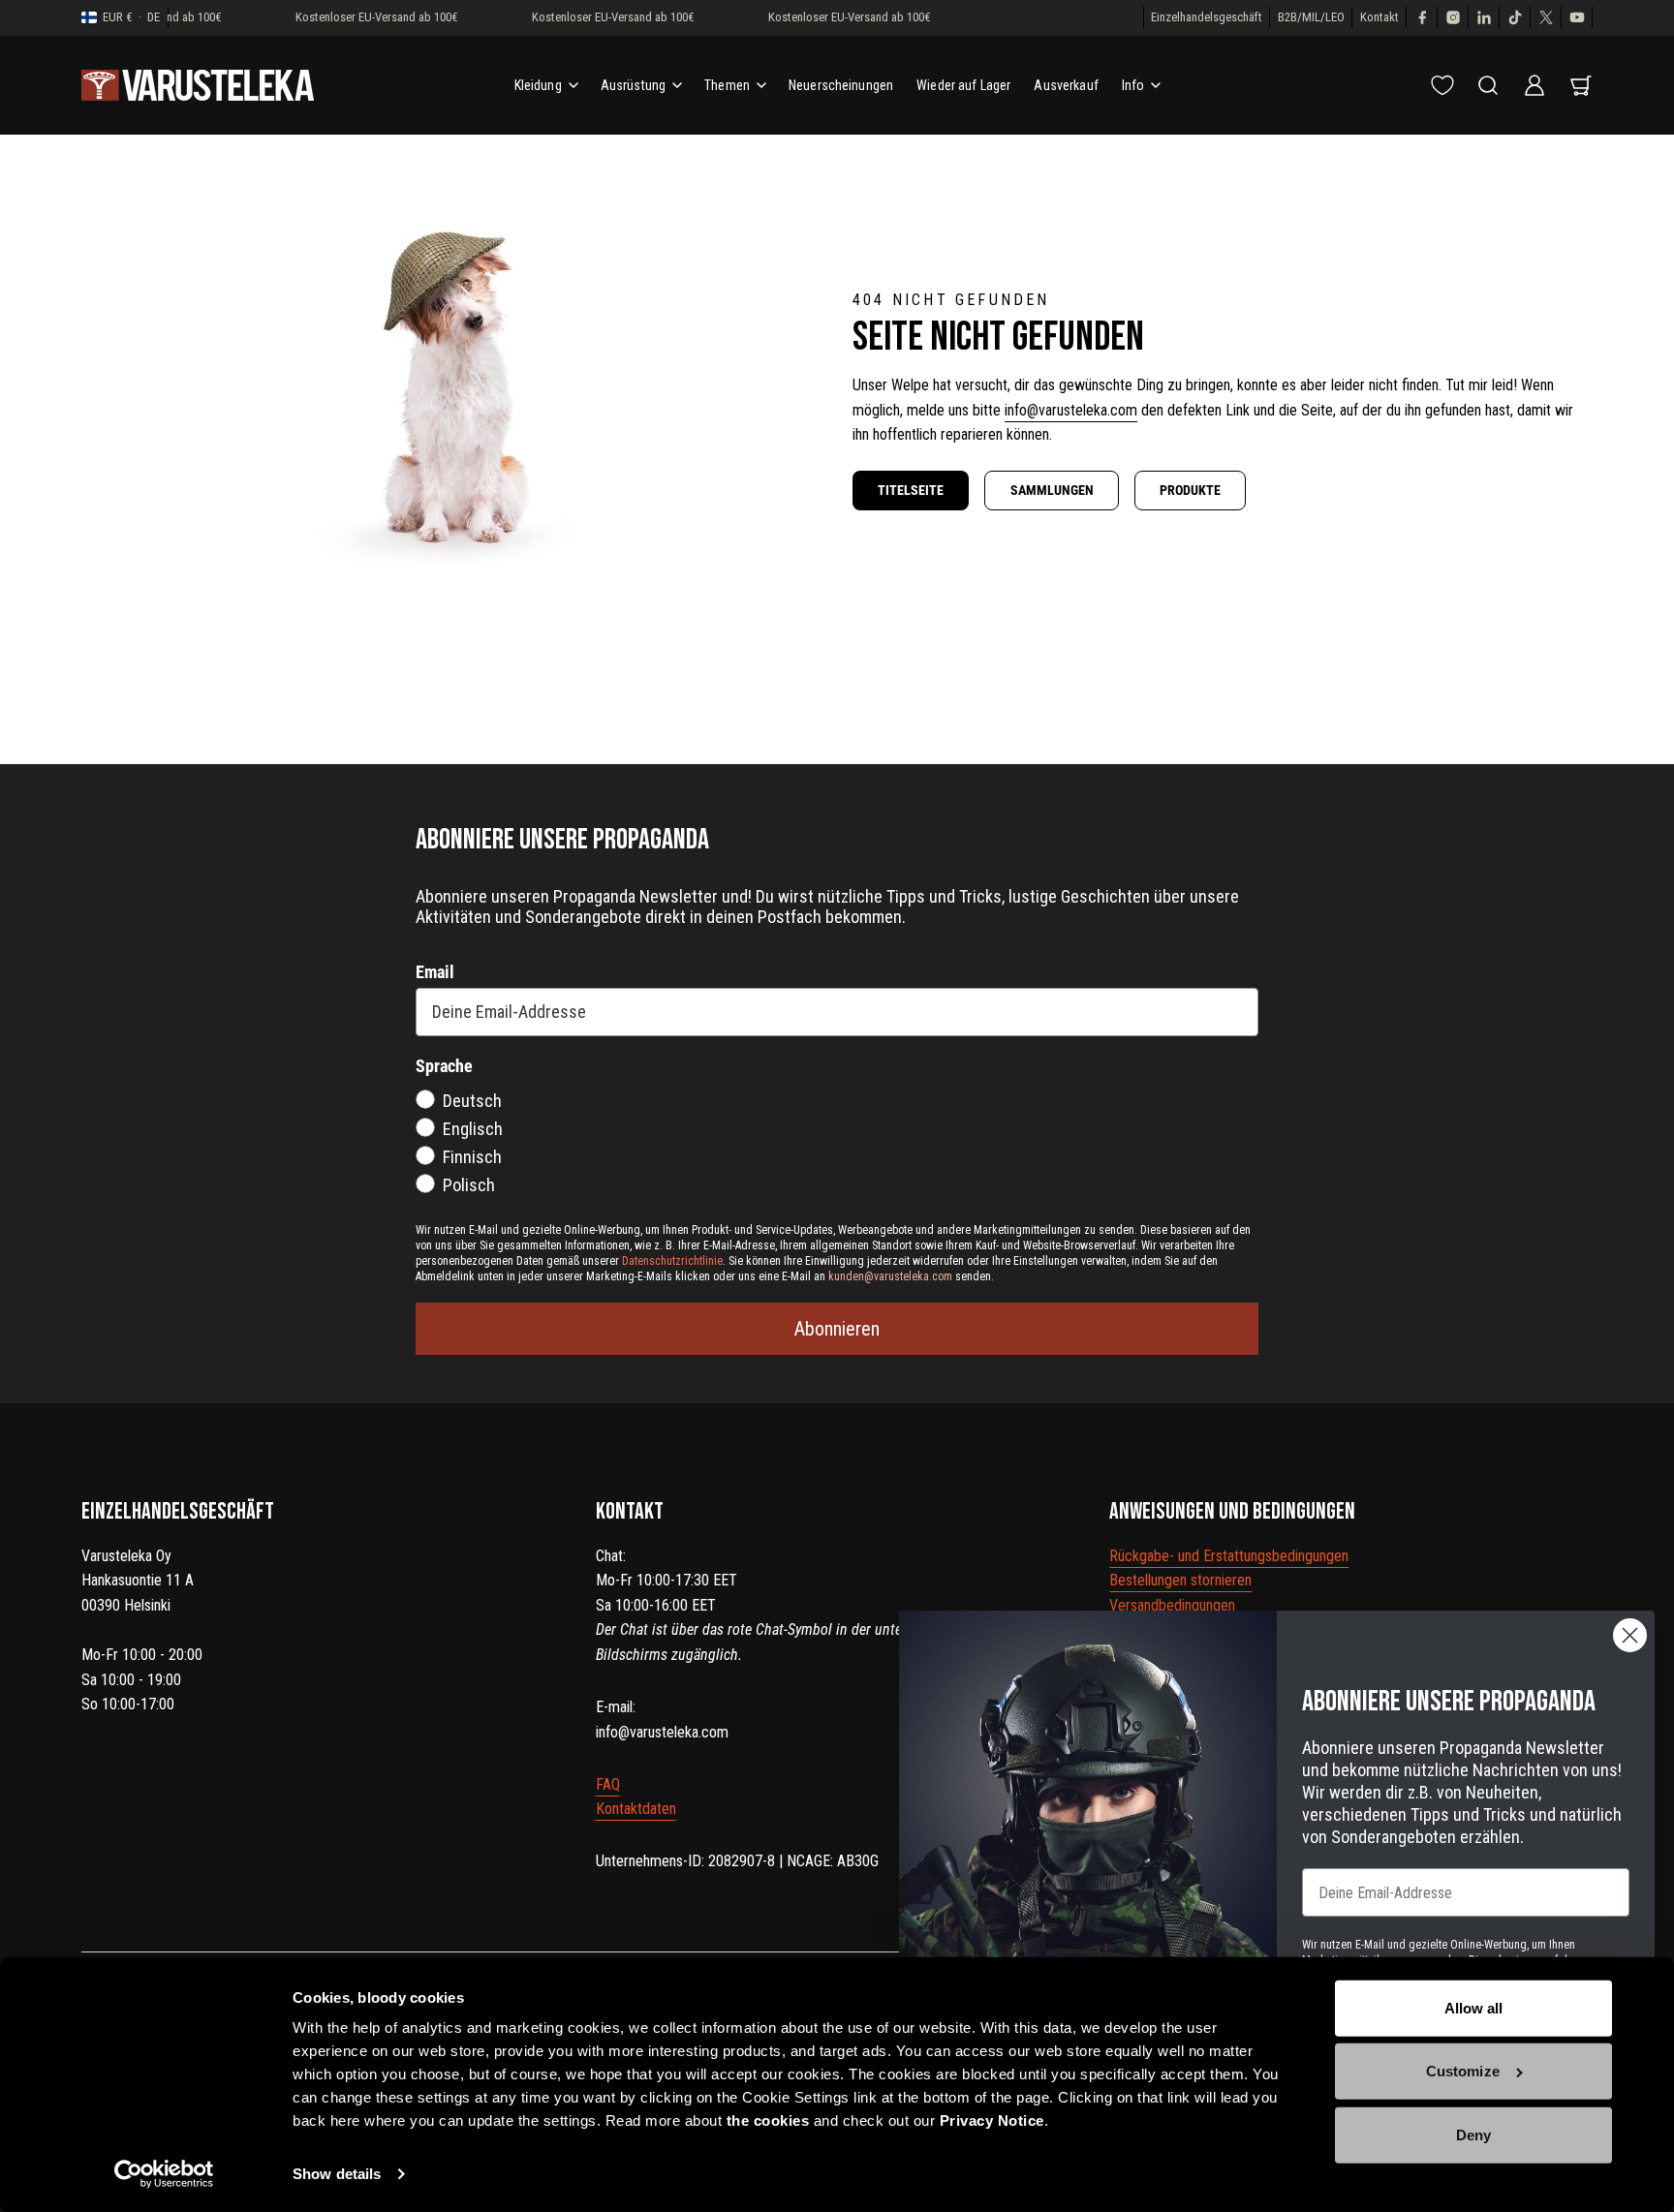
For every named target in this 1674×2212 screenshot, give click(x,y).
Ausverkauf (1066, 85)
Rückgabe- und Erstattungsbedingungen (1229, 1556)
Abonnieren (837, 1329)
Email (435, 972)
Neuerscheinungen (841, 85)
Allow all (1474, 2008)
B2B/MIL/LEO (1311, 17)
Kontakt (1379, 17)
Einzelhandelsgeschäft (1207, 17)
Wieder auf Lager (963, 85)
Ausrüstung (633, 85)
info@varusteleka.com (1071, 410)
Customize (1463, 2071)
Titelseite (911, 490)
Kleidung (538, 85)
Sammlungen (1052, 490)
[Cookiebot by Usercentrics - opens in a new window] (164, 2174)
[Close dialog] (1630, 1635)
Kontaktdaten (636, 1809)
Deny (1473, 2135)
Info (1133, 85)
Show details (337, 2174)
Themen (727, 85)
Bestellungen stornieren (1180, 1580)
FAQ (608, 1784)
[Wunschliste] (1442, 85)
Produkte (1190, 490)
